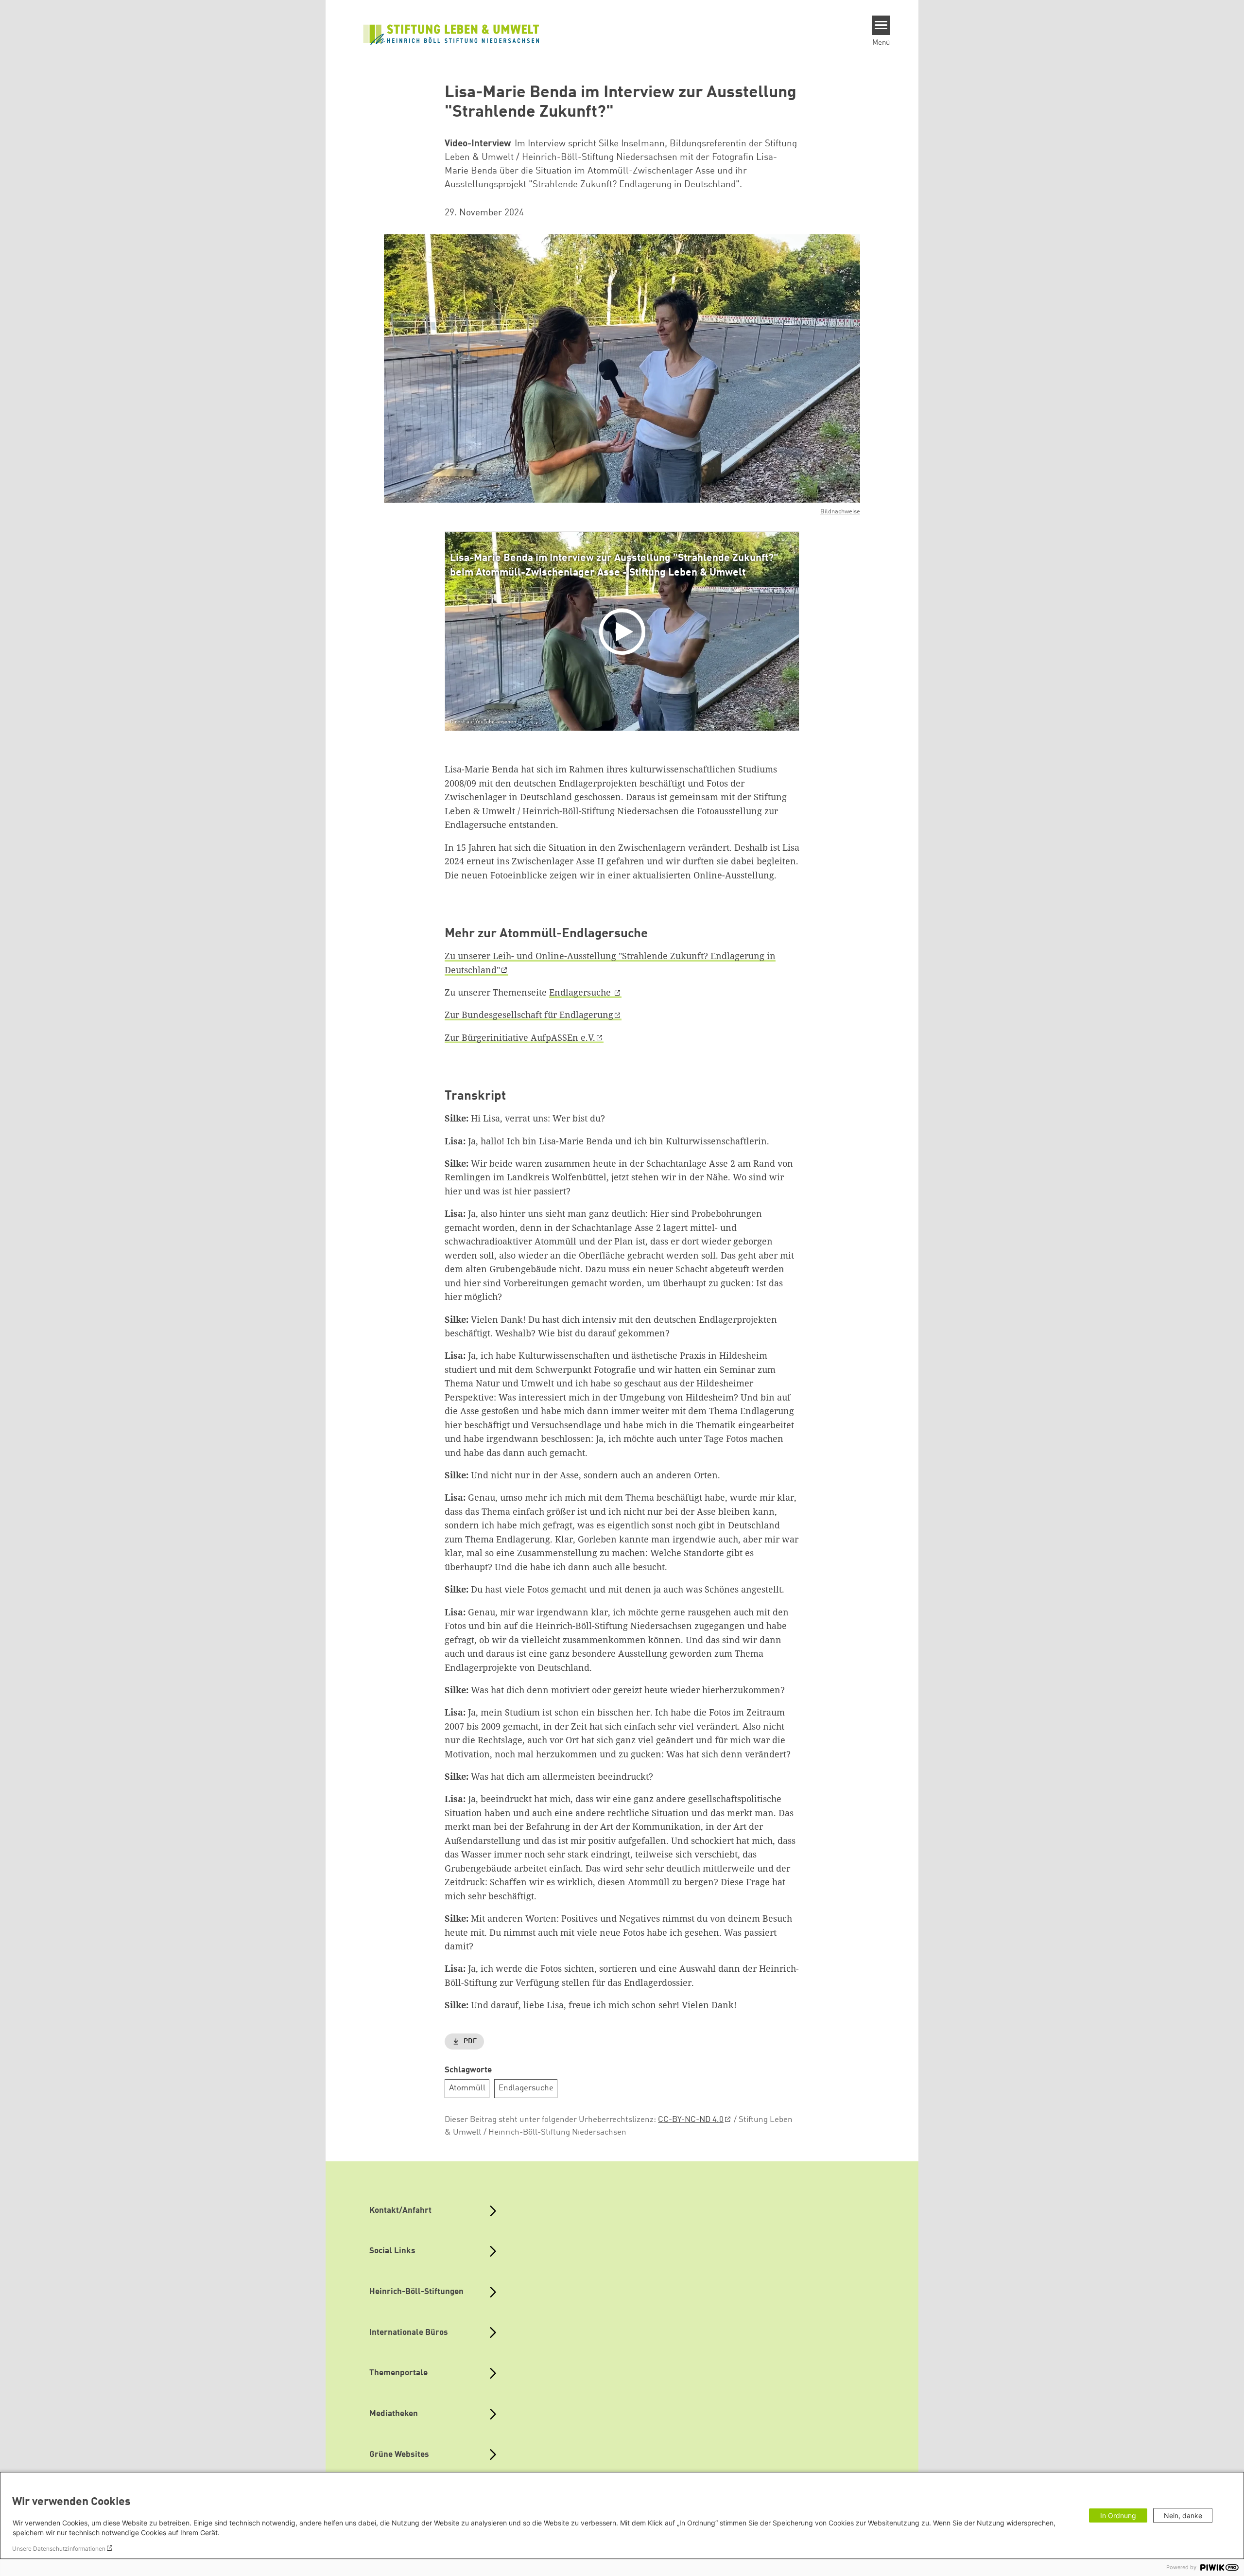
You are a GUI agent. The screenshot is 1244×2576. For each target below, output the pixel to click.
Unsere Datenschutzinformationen (59, 2549)
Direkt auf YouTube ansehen (483, 722)
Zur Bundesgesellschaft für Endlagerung (529, 1015)
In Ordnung (1118, 2515)
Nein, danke (1183, 2515)
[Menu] (881, 25)
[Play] (624, 631)
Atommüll (467, 2088)
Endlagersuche (581, 992)
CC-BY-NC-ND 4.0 (691, 2120)
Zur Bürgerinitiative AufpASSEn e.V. (520, 1037)
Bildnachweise (840, 512)
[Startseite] (451, 34)
